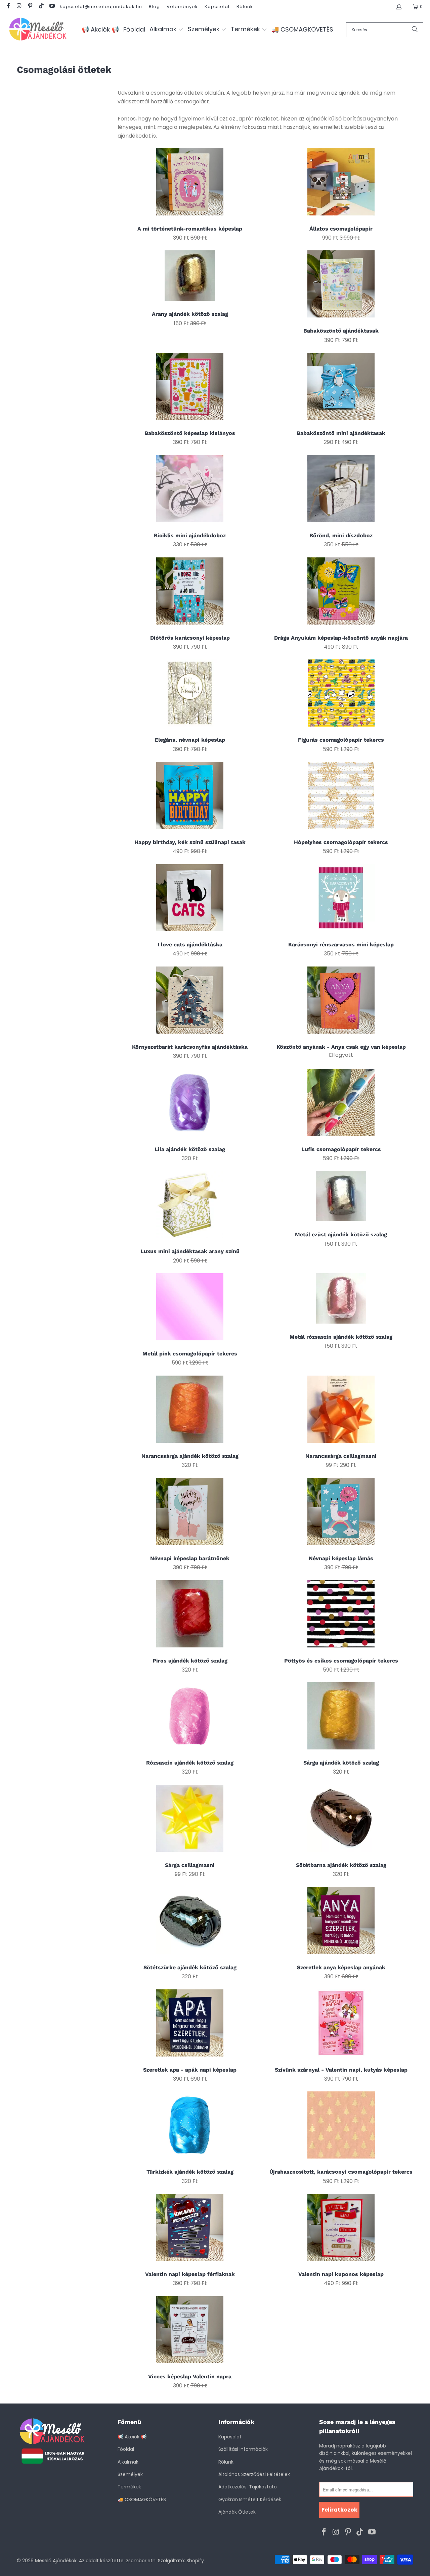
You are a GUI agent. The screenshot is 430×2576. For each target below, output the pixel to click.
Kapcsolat (217, 7)
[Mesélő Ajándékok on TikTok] (41, 7)
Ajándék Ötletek (237, 2512)
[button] (166, 30)
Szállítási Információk (243, 2449)
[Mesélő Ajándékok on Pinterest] (30, 7)
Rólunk (245, 7)
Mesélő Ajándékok (56, 2561)
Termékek (129, 2487)
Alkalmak (128, 2462)
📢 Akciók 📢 (132, 2437)
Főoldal (126, 2449)
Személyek (130, 2474)
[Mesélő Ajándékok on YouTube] (52, 7)
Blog (154, 7)
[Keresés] (415, 30)
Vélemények (182, 7)
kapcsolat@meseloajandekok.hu (101, 7)
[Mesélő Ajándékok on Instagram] (19, 7)
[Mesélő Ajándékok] (38, 30)
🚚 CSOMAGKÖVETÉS (142, 2499)
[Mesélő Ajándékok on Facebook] (8, 7)
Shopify (195, 2561)
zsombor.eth (141, 2561)
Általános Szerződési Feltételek (254, 2474)
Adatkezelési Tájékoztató (248, 2487)
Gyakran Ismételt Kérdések (250, 2499)
